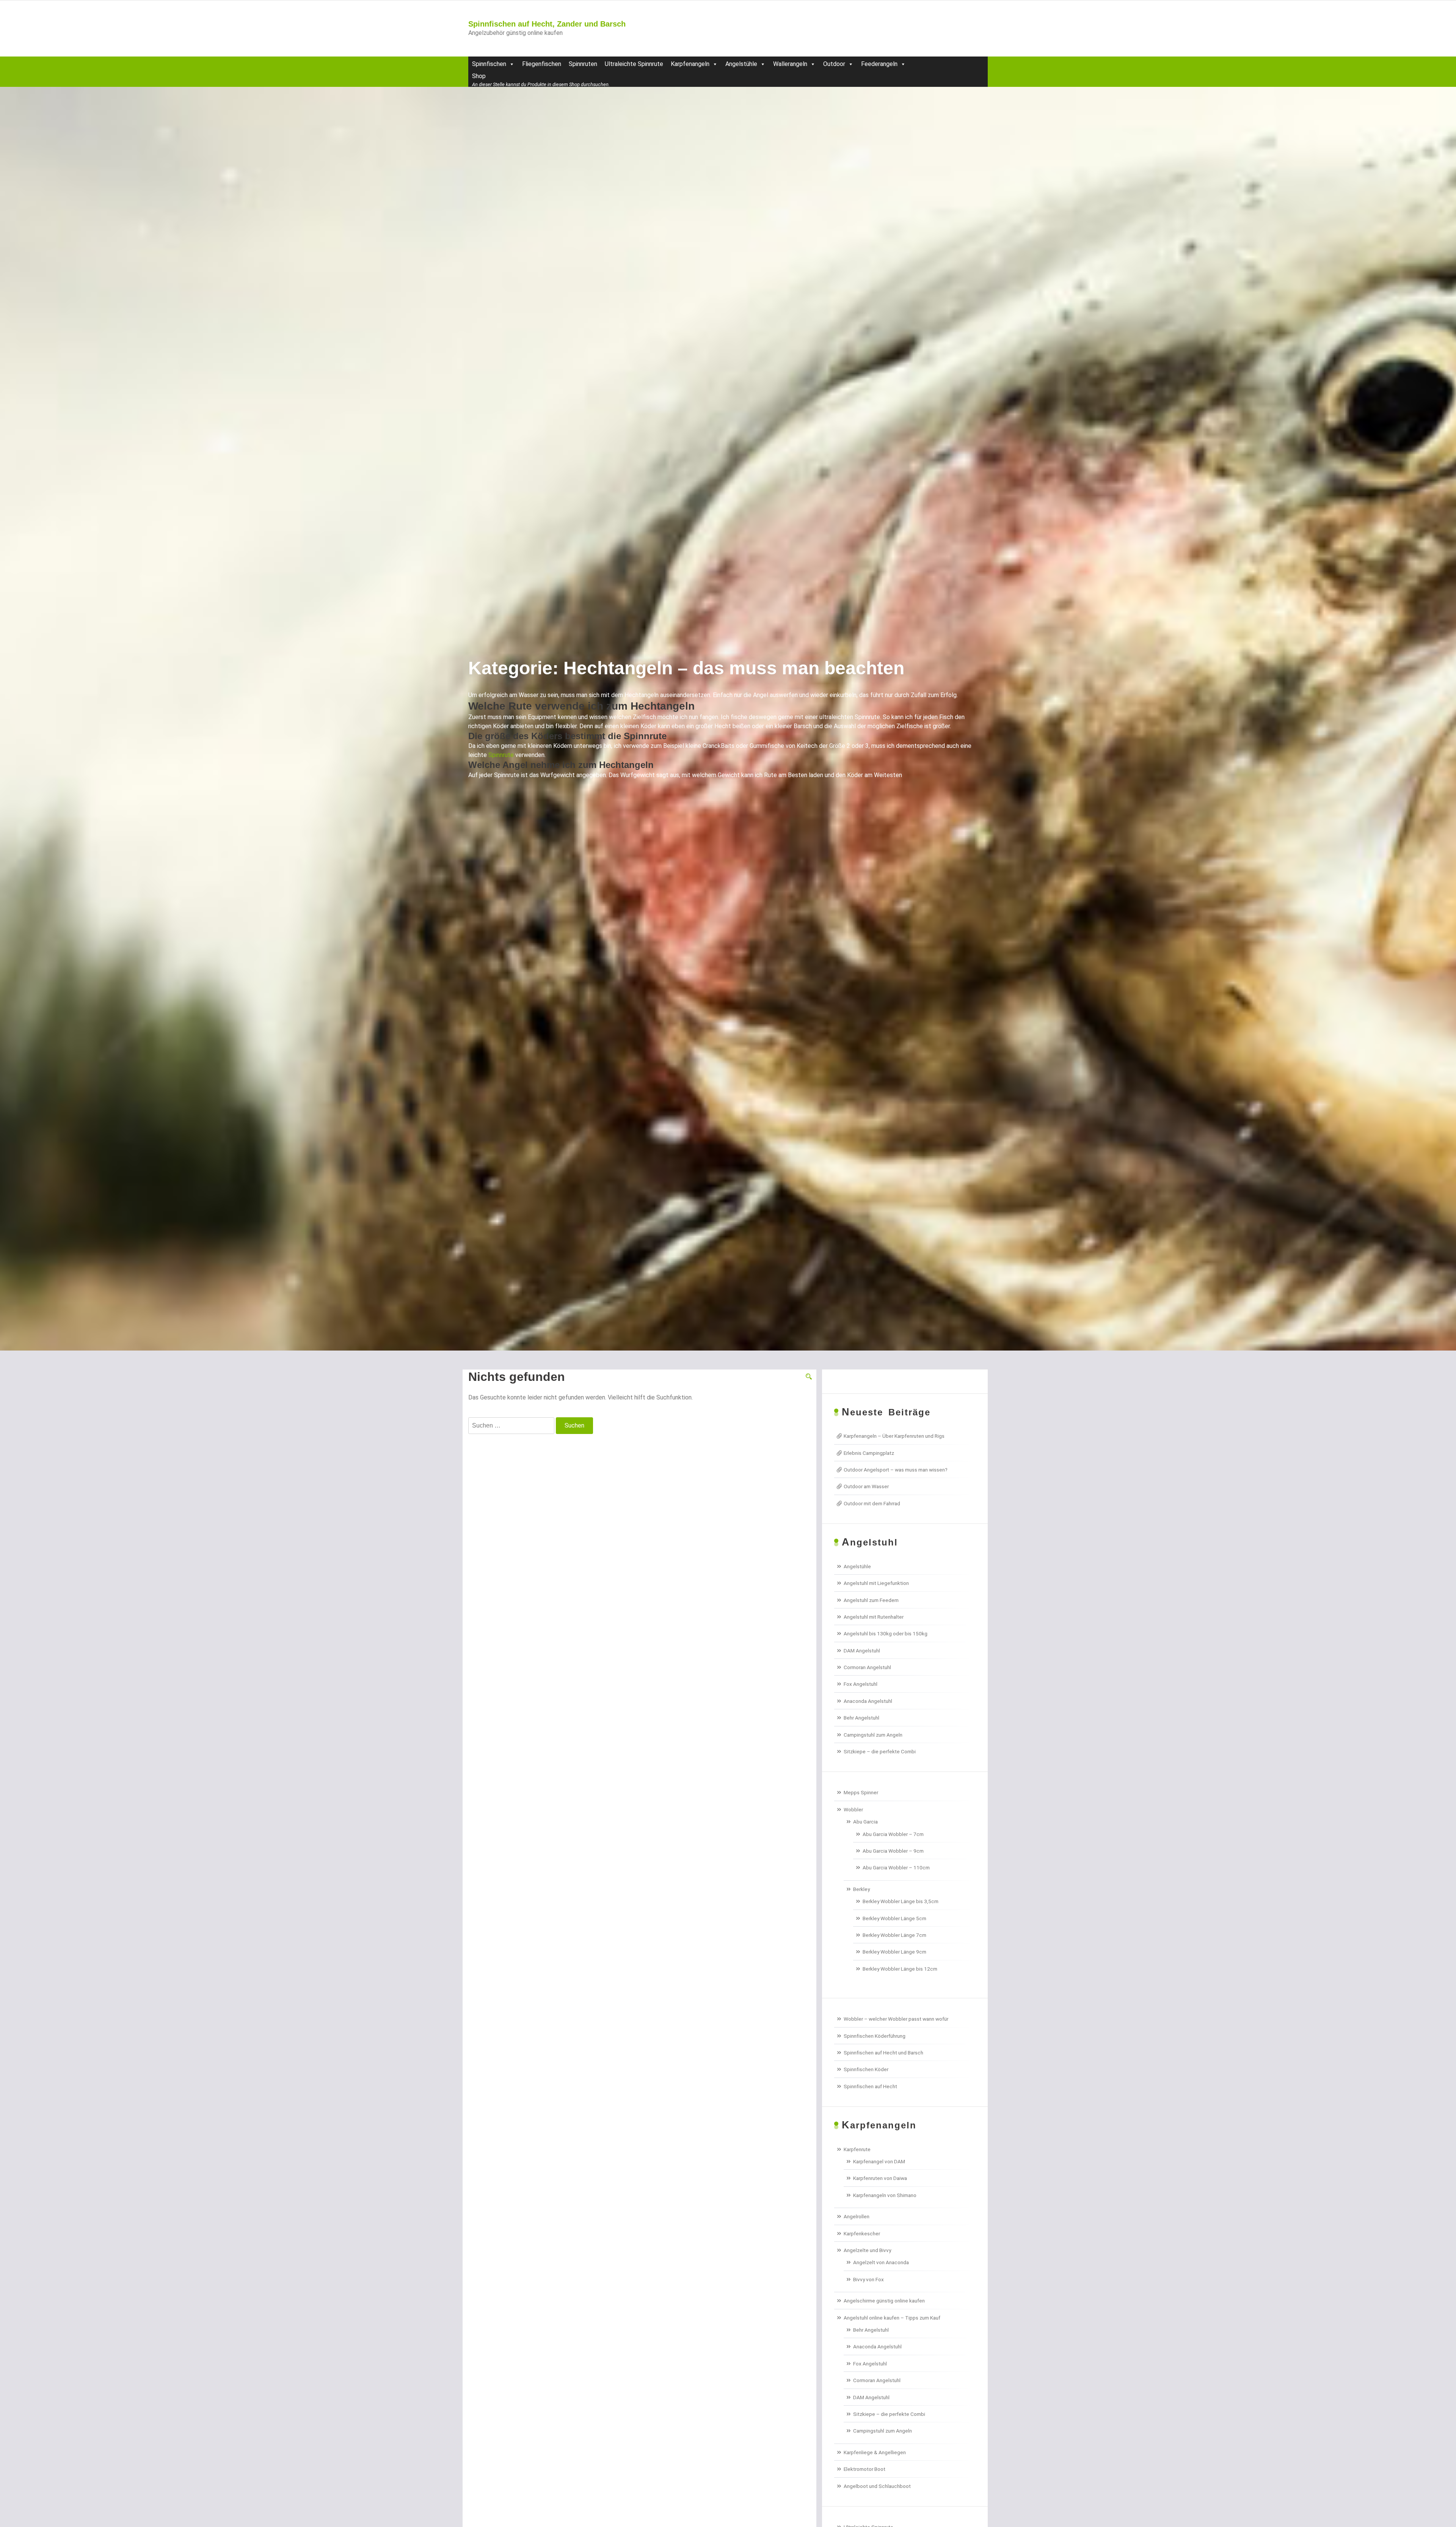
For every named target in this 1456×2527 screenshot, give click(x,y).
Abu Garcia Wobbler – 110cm (896, 1867)
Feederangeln (879, 64)
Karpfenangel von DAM (879, 2161)
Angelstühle (741, 64)
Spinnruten (583, 64)
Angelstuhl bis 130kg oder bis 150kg (886, 1633)
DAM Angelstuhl (862, 1651)
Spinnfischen (489, 64)
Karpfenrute (857, 2149)
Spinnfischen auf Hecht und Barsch (883, 2053)
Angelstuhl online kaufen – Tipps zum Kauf (892, 2318)
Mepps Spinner (861, 1792)
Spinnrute (501, 755)
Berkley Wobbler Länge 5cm (894, 1918)
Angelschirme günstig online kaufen (884, 2301)
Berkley (861, 1889)
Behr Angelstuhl (861, 1718)
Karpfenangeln (690, 64)
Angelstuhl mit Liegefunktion (876, 1583)
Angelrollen (857, 2216)
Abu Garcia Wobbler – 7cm (893, 1834)
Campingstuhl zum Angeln (873, 1735)
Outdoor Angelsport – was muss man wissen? (896, 1470)
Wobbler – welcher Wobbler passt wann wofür (896, 2019)
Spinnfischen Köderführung (875, 2036)
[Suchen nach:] (511, 1426)
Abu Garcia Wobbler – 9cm (893, 1851)
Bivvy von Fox (868, 2279)
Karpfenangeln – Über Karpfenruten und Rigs (894, 1436)
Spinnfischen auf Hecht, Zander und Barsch (547, 24)
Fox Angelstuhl (861, 1684)
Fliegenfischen (542, 64)
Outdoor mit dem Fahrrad (872, 1503)
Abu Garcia (865, 1822)
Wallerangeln (790, 64)
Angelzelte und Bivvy (867, 2250)
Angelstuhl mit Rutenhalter (874, 1617)
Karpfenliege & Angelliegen (875, 2452)
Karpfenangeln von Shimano (885, 2195)
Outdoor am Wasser (866, 1486)
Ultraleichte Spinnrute (634, 64)
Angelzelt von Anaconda (881, 2262)
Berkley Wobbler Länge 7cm (894, 1935)
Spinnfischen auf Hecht (870, 2086)
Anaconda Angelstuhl (868, 1701)
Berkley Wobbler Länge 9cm (894, 1952)
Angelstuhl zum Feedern (871, 1600)
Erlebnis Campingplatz (869, 1453)
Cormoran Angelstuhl (867, 1667)
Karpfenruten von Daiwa (880, 2178)
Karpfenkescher (862, 2233)
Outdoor (834, 64)
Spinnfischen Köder (866, 2069)
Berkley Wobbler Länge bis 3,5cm (901, 1901)
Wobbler (853, 1809)
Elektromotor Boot (864, 2469)
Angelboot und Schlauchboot (877, 2486)
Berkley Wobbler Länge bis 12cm (900, 1969)
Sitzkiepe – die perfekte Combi (880, 1751)
